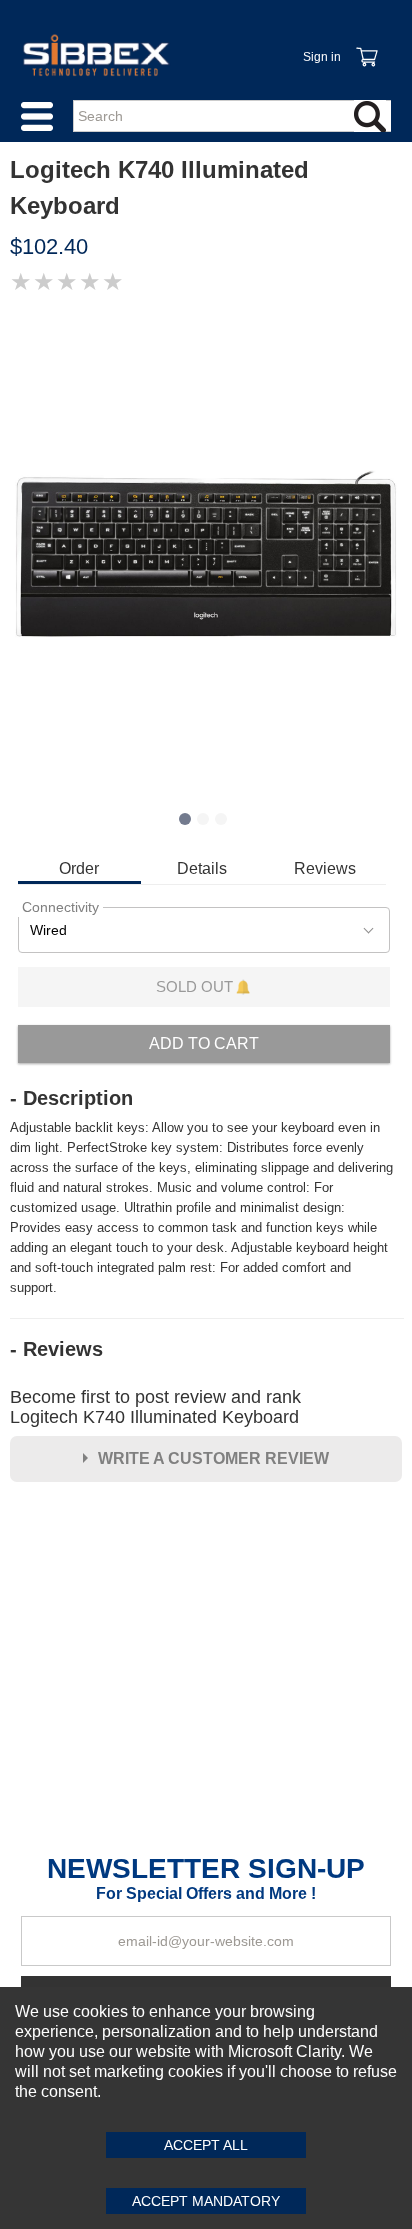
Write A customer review (213, 1458)
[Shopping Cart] (366, 46)
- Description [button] (71, 1098)
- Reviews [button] (56, 1349)
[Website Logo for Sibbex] (96, 55)
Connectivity (60, 907)
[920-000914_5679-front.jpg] (206, 553)
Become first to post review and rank (155, 1407)
